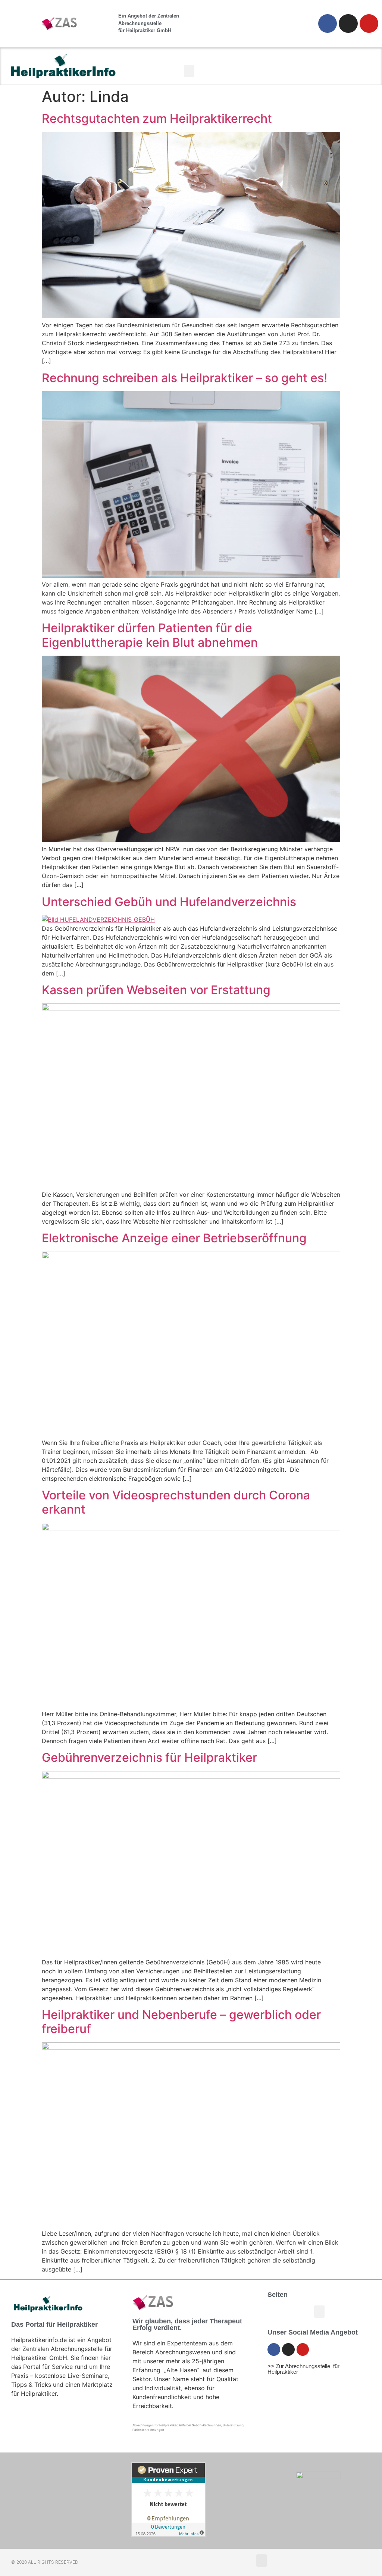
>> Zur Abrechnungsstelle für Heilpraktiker (303, 2369)
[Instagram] (348, 24)
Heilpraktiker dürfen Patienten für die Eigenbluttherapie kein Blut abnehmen (150, 635)
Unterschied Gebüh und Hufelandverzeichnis (169, 902)
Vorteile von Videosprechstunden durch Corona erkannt (176, 1502)
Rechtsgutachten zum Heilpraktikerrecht (157, 118)
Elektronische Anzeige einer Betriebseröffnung (174, 1238)
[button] (189, 71)
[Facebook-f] (328, 24)
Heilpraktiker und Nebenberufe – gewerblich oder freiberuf (181, 2022)
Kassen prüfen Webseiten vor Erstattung (156, 990)
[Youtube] (369, 24)
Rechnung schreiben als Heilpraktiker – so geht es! (184, 378)
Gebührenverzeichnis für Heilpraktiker (149, 1757)
